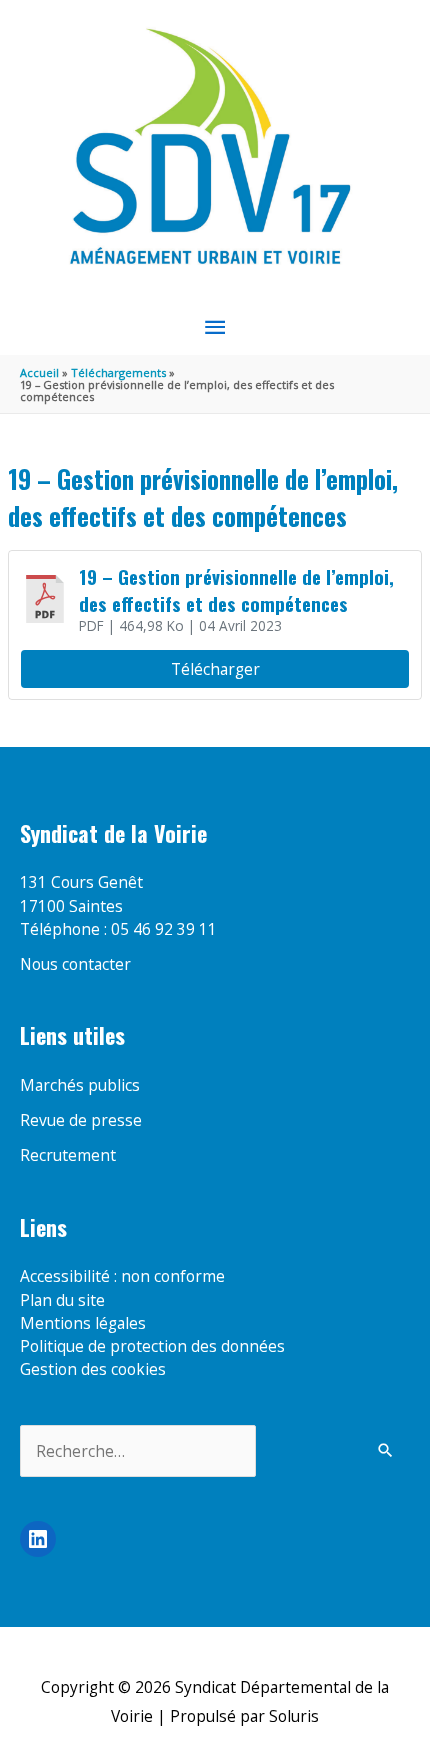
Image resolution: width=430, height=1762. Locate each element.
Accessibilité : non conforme (122, 1276)
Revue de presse (81, 1120)
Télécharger (215, 669)
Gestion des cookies (93, 1369)
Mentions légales (83, 1323)
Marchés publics (80, 1085)
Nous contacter (75, 964)
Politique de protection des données (152, 1346)
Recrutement (68, 1155)
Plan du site (62, 1300)
